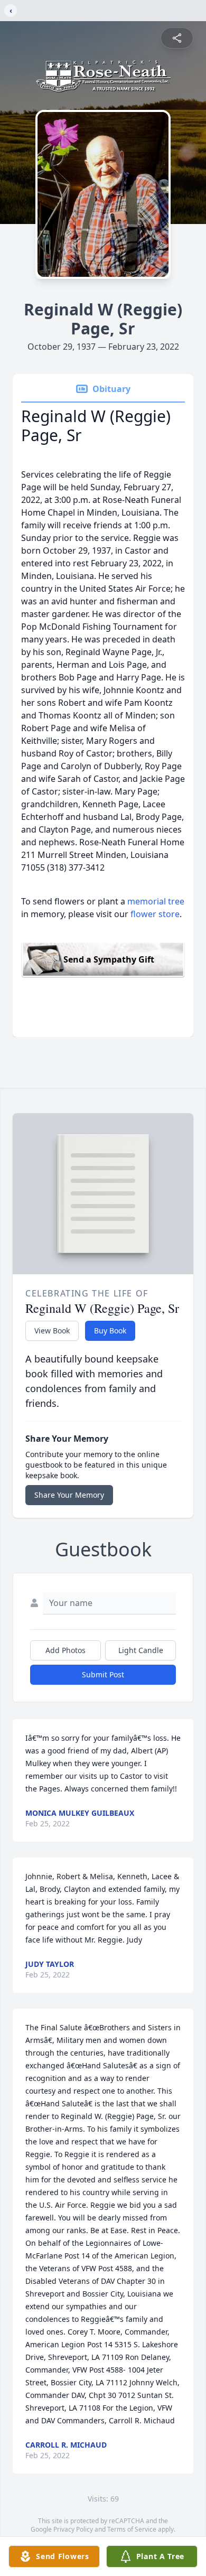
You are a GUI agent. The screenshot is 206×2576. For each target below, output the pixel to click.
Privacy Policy (73, 2529)
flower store (155, 914)
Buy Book (110, 1331)
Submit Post (103, 1674)
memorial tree (156, 901)
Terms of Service (132, 2529)
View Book (52, 1331)
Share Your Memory (69, 1495)
